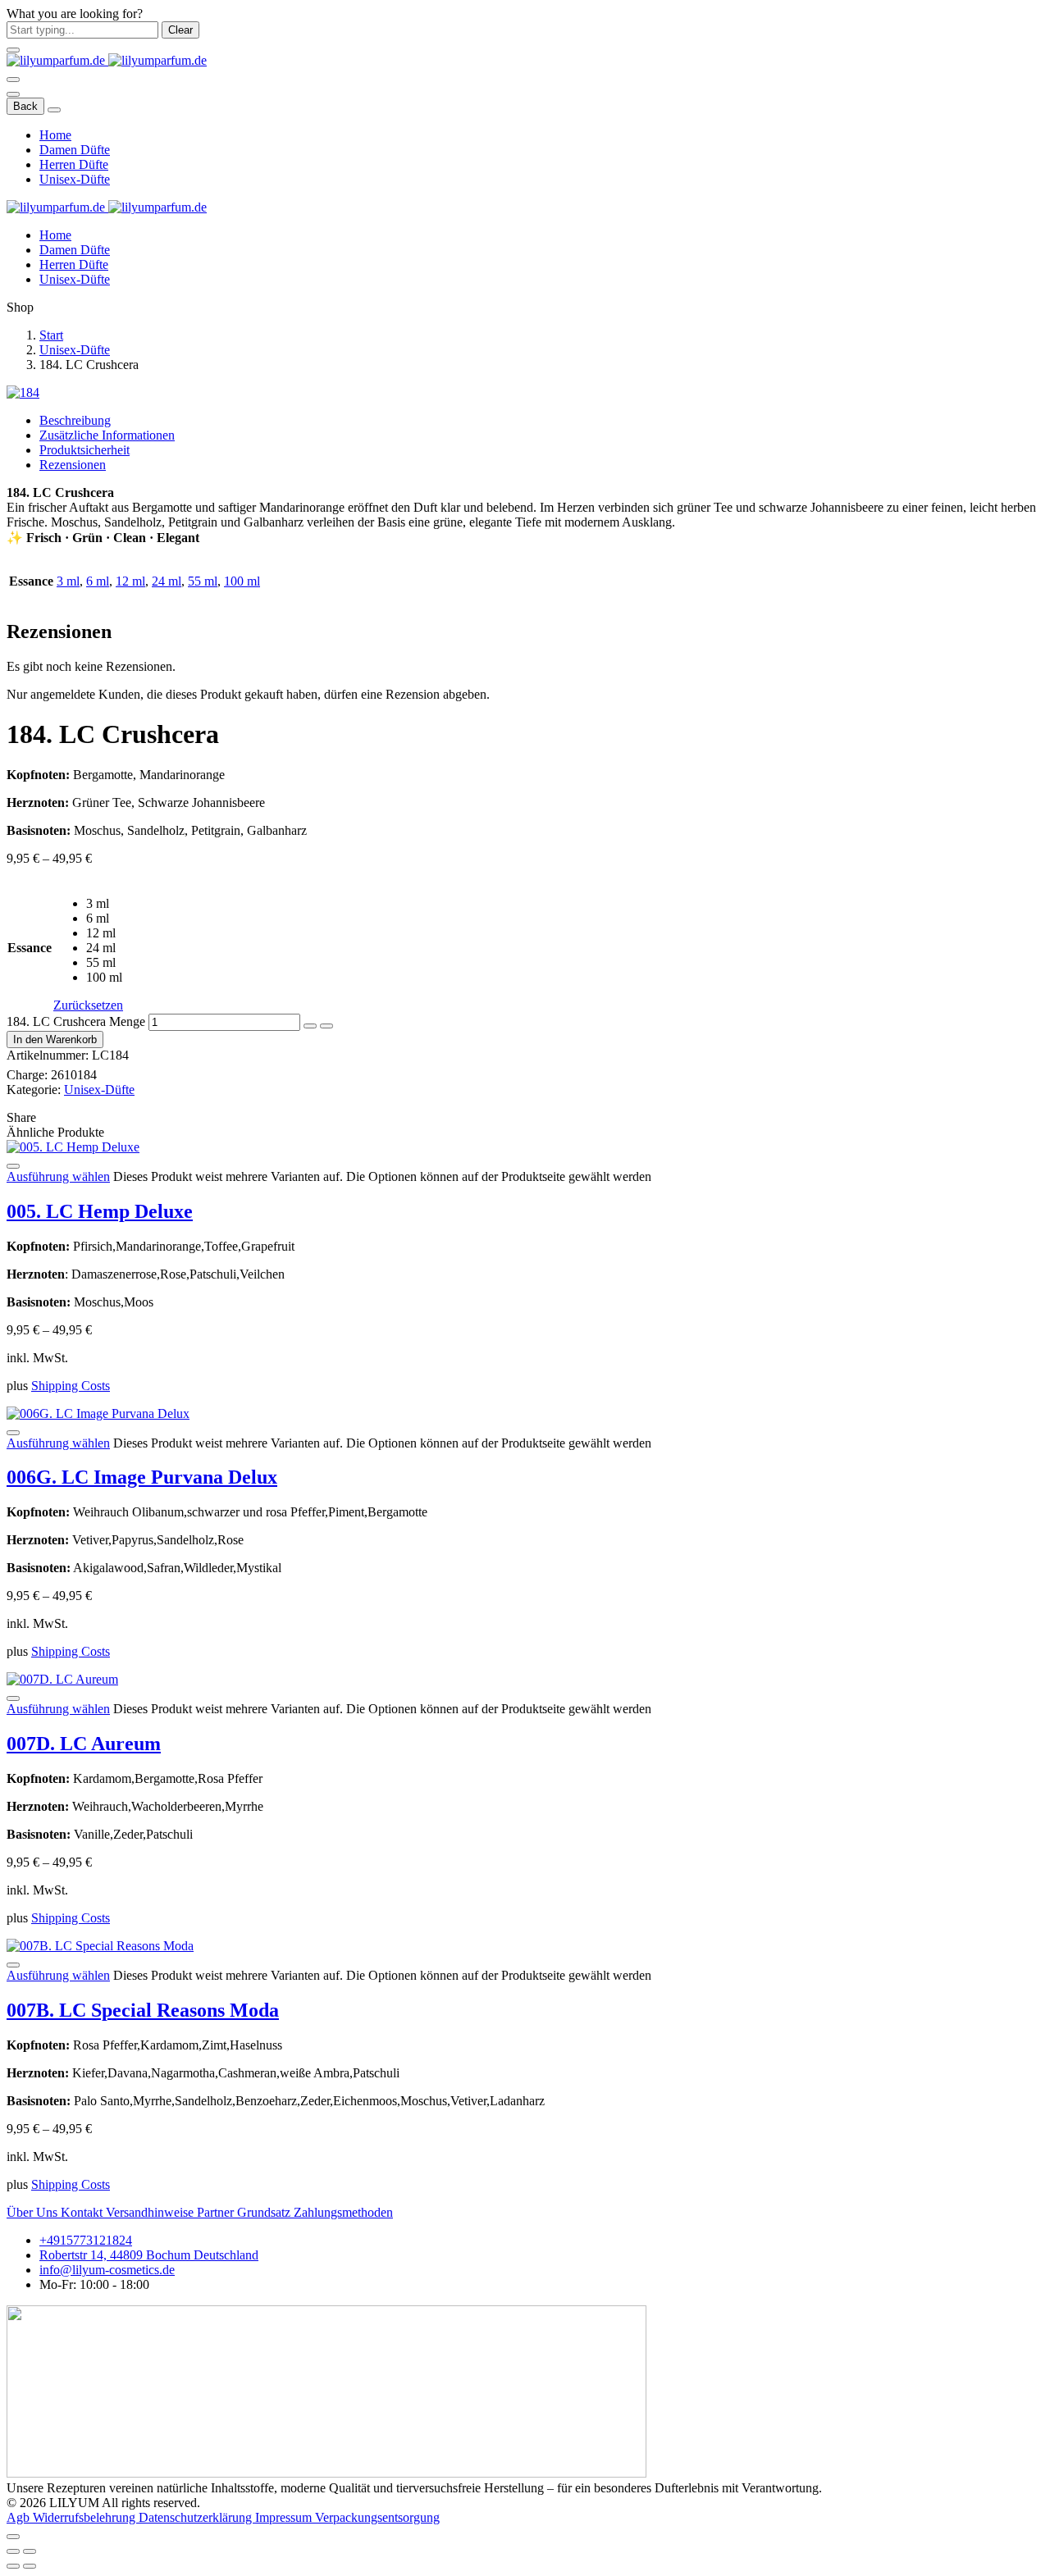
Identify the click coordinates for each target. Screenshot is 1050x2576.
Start (51, 335)
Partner (217, 2212)
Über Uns (34, 2212)
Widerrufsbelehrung (86, 2517)
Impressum (285, 2517)
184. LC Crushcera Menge (76, 1021)
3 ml (68, 581)
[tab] (541, 421)
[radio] (105, 904)
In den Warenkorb (55, 1040)
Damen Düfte (75, 150)
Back (25, 106)
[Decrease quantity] (310, 1026)
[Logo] (107, 60)
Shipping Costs (71, 1386)
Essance (30, 948)
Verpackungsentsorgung (377, 2517)
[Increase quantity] (326, 1026)
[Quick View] (13, 1166)
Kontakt (83, 2212)
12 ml (130, 581)
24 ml (167, 581)
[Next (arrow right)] (30, 2566)
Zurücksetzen (88, 1005)
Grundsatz (265, 2212)
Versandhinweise (151, 2212)
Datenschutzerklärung (197, 2517)
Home (55, 135)
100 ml (242, 581)
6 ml (98, 581)
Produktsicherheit (84, 450)
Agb (20, 2517)
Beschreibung (75, 420)
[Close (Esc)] (13, 2551)
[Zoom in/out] (30, 2551)
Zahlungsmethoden (343, 2212)
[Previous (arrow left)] (13, 2566)
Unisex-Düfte (75, 179)
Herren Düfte (74, 164)
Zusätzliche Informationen (107, 435)
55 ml (203, 581)
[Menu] (13, 80)
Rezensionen (73, 465)
